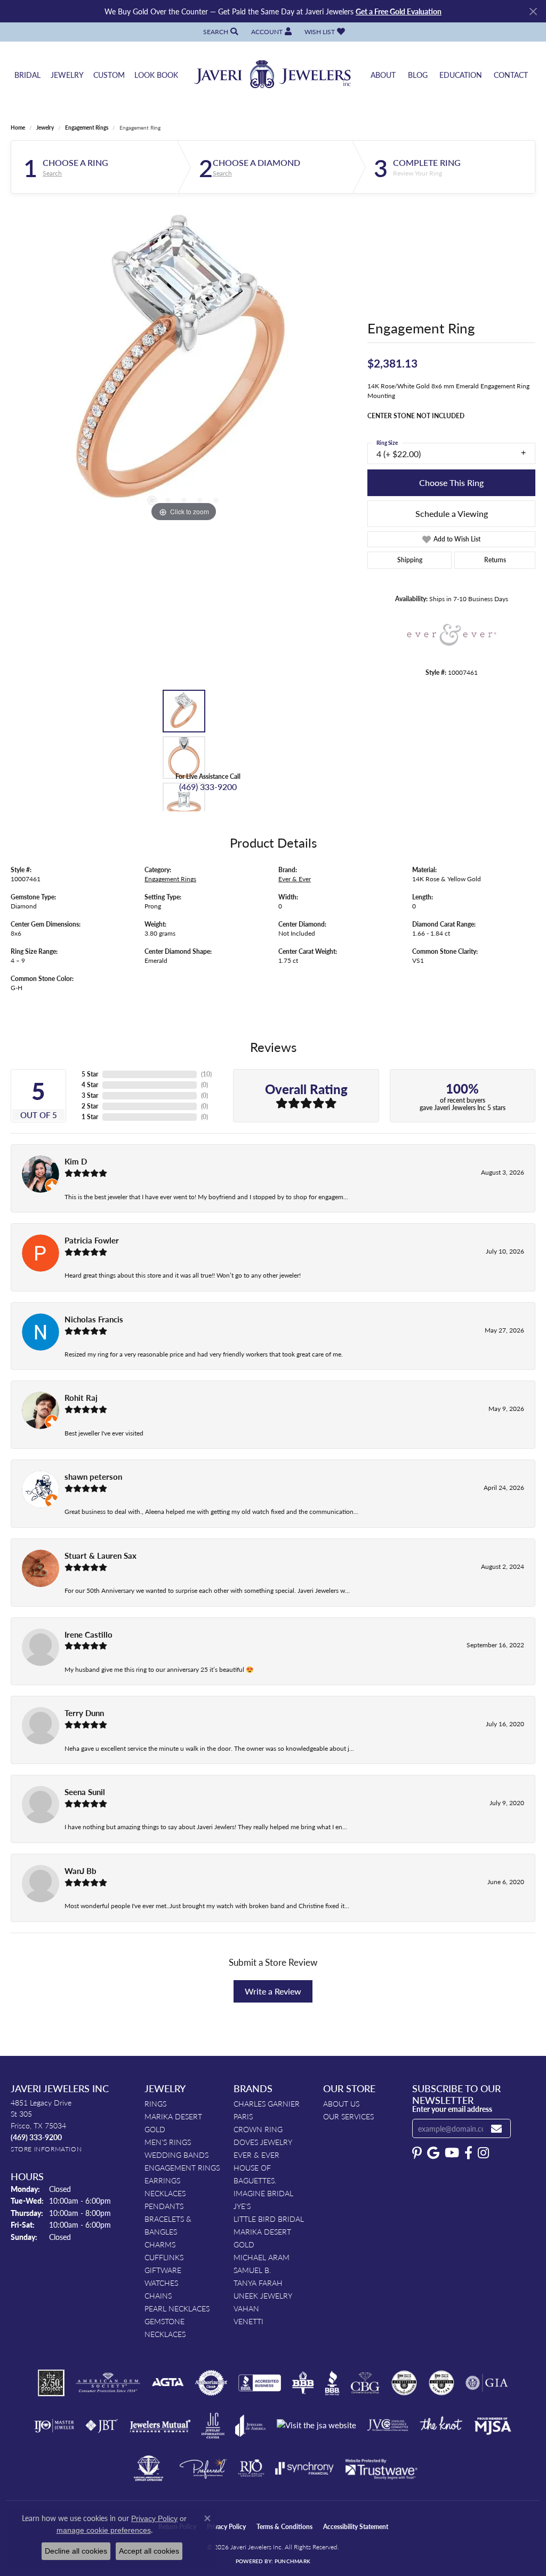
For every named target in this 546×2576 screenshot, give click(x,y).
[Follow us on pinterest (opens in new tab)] (417, 2153)
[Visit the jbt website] (102, 2426)
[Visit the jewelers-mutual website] (160, 2426)
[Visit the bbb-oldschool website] (303, 2383)
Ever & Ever (295, 879)
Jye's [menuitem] (242, 2206)
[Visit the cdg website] (404, 2383)
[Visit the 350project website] (51, 2383)
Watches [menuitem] (161, 2283)
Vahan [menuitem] (246, 2308)
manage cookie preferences (104, 2530)
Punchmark (292, 2561)
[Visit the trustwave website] (381, 2468)
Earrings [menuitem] (162, 2180)
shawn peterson (93, 1477)
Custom (109, 75)
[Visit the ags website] (108, 2383)
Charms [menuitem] (160, 2244)
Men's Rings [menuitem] (168, 2142)
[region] (184, 364)
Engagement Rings (87, 127)
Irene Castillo (89, 1634)
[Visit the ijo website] (54, 2426)
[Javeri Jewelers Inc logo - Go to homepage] (273, 75)
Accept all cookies (149, 2551)
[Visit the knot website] (441, 2426)
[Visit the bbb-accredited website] (260, 2383)
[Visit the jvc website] (388, 2426)
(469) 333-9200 (208, 787)
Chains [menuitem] (158, 2295)
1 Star (90, 1117)
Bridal (27, 75)
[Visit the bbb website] (332, 2383)
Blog (418, 75)
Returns (495, 560)
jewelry (45, 127)
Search (52, 173)
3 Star (90, 1095)
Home (18, 127)
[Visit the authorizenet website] (211, 2383)
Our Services (348, 2116)
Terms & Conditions (284, 2527)
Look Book (156, 75)
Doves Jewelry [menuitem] (263, 2142)
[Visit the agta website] (168, 2383)
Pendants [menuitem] (164, 2206)
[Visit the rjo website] (251, 2468)
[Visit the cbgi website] (365, 2383)
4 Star (90, 1085)
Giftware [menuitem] (163, 2270)
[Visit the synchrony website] (305, 2468)
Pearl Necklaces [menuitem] (177, 2308)
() (206, 1074)
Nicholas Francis (94, 1319)
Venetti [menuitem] (248, 2321)
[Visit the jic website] (213, 2426)
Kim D (76, 1161)
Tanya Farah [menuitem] (258, 2283)
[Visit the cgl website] (441, 2383)
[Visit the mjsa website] (493, 2426)
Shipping (410, 560)
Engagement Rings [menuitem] (182, 2167)
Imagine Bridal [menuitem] (263, 2193)
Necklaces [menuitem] (165, 2193)
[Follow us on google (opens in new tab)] (433, 2153)
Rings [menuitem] (155, 2103)
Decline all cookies (76, 2551)
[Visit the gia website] (487, 2383)
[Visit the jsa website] (316, 2425)
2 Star (90, 1106)
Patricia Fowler (92, 1240)
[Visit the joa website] (251, 2426)
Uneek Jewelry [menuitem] (263, 2295)
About (383, 75)
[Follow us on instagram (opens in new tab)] (483, 2153)
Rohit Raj (81, 1398)
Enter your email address (452, 2109)
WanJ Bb (81, 1871)
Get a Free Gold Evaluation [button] (399, 11)
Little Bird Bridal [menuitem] (269, 2219)
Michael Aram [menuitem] (262, 2257)
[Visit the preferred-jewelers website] (203, 2468)
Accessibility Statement (356, 2527)
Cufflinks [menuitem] (164, 2257)
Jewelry (67, 75)
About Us (341, 2103)
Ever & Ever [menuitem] (256, 2155)
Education (461, 75)
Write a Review (273, 1991)
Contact (511, 75)
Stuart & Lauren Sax (101, 1556)
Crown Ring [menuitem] (258, 2129)
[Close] (533, 11)
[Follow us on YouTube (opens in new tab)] (452, 2153)
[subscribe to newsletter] (496, 2129)
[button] (220, 32)
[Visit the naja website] (148, 2468)
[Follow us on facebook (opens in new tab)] (468, 2153)
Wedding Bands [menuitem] (176, 2155)
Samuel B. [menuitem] (252, 2270)
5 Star (90, 1074)
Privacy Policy (226, 2527)
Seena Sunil (85, 1792)
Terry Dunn (84, 1713)
